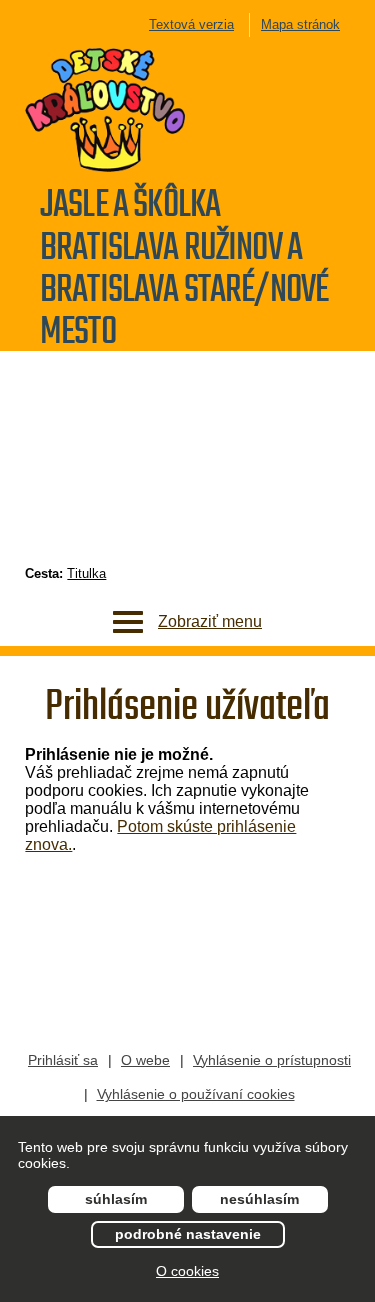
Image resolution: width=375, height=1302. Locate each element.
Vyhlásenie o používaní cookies (196, 1094)
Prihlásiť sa (63, 1060)
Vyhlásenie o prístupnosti (272, 1060)
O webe (145, 1060)
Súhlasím (116, 1199)
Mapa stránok (300, 24)
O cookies (187, 1271)
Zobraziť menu (210, 621)
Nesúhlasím (259, 1199)
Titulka (86, 573)
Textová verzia (191, 24)
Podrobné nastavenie (188, 1234)
